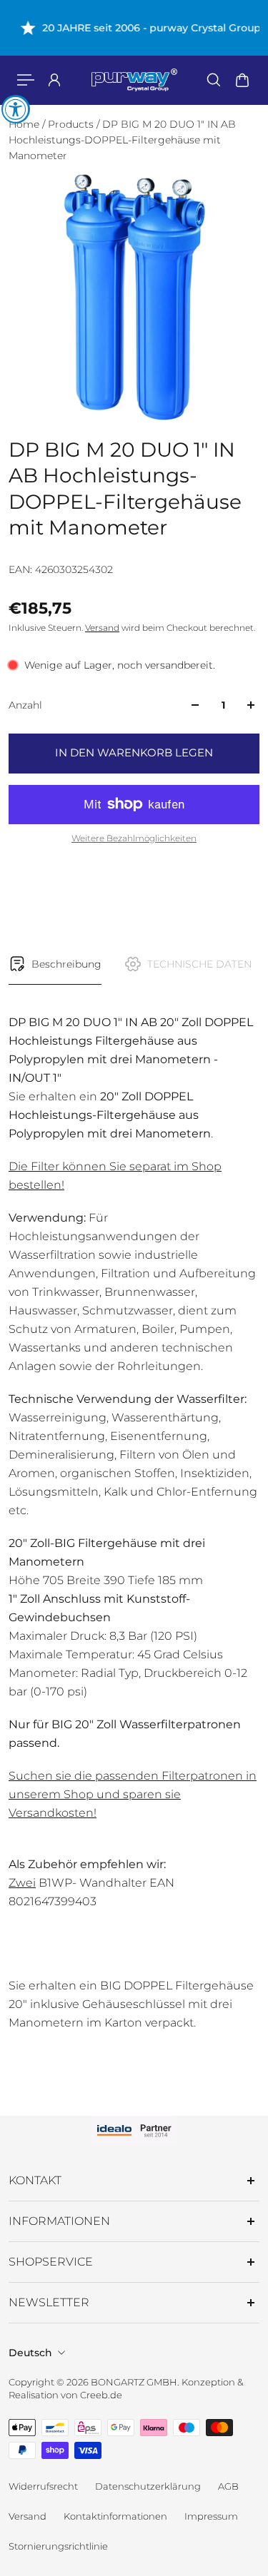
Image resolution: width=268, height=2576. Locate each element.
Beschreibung (66, 964)
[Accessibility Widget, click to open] (16, 109)
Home (25, 124)
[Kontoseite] (54, 80)
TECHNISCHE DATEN (199, 964)
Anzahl (25, 705)
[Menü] (26, 80)
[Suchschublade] (214, 80)
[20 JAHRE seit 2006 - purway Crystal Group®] (134, 28)
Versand (102, 628)
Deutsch (30, 2353)
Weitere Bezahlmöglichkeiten (134, 838)
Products (72, 124)
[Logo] (134, 80)
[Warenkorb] (242, 80)
